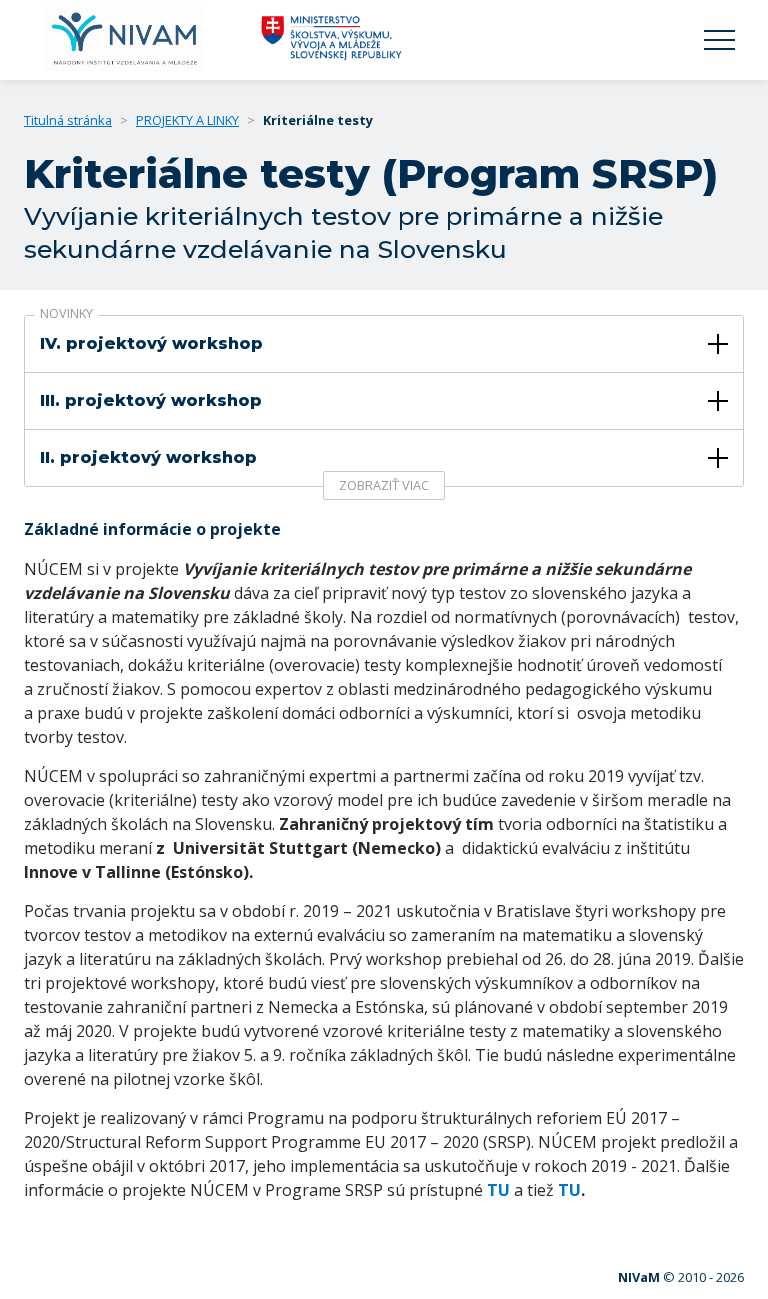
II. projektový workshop (148, 457)
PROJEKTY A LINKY (187, 120)
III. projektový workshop (151, 400)
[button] (719, 40)
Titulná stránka (68, 120)
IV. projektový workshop (151, 343)
